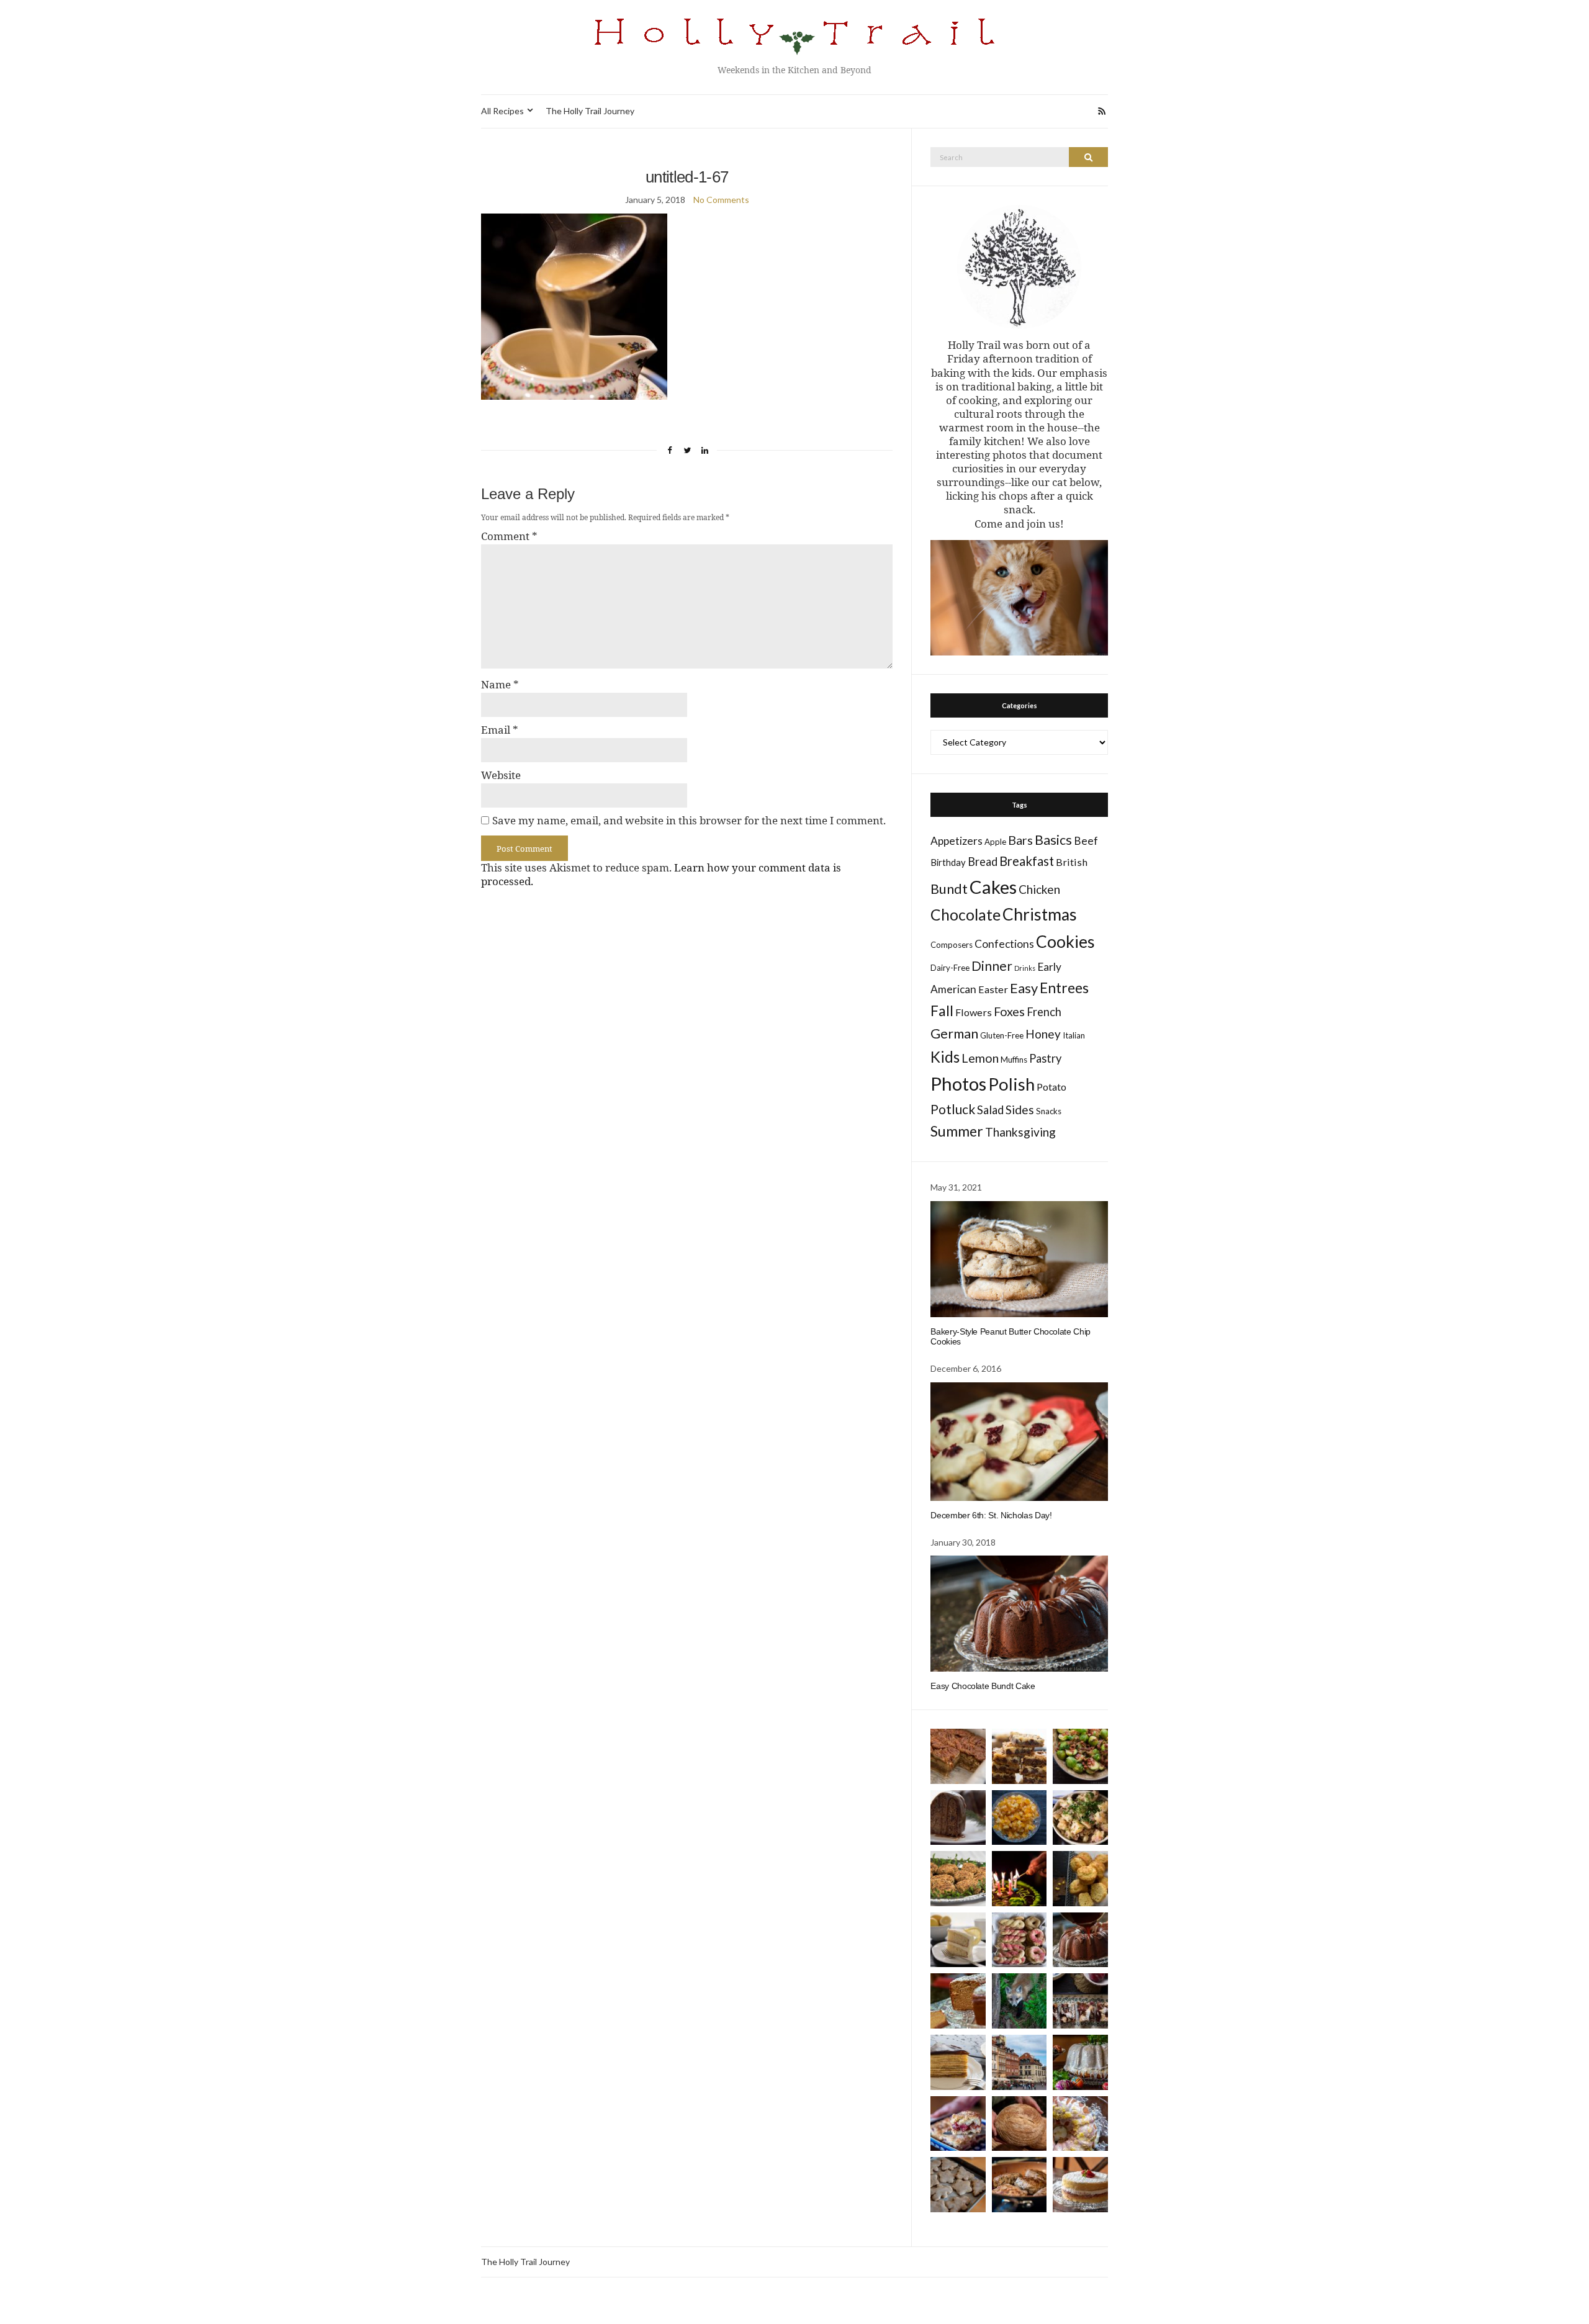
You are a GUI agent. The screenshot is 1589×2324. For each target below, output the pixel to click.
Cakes (993, 887)
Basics (1053, 840)
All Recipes (502, 111)
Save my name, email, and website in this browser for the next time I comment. (689, 821)
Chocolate (966, 915)
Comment (509, 536)
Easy (1024, 988)
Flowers (974, 1012)
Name (500, 685)
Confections (1004, 944)
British (1072, 862)
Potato (1051, 1087)
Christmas (1040, 914)
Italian (1074, 1035)
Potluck (953, 1109)
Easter (993, 989)
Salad (990, 1110)
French (1044, 1012)
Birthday (948, 862)
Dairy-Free (950, 968)
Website (501, 775)
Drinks (1025, 968)
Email (500, 730)
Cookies (1065, 942)
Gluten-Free (1002, 1035)
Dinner (992, 966)
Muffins (1014, 1060)
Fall (942, 1011)
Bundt (949, 889)
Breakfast (1027, 861)
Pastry (1045, 1058)
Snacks (1049, 1111)
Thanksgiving (1020, 1132)
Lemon (980, 1058)
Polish (1011, 1084)
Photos (958, 1083)
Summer (957, 1131)
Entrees (1064, 988)
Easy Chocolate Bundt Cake (983, 1686)
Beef (1086, 841)
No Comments (721, 200)
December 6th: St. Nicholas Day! (991, 1515)
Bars (1020, 840)
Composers (952, 945)
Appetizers (957, 841)
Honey (1043, 1034)
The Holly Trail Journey (590, 111)
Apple (995, 842)
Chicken (1039, 889)
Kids (945, 1057)
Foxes (1009, 1011)
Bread (983, 862)
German (954, 1034)
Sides (1020, 1110)
